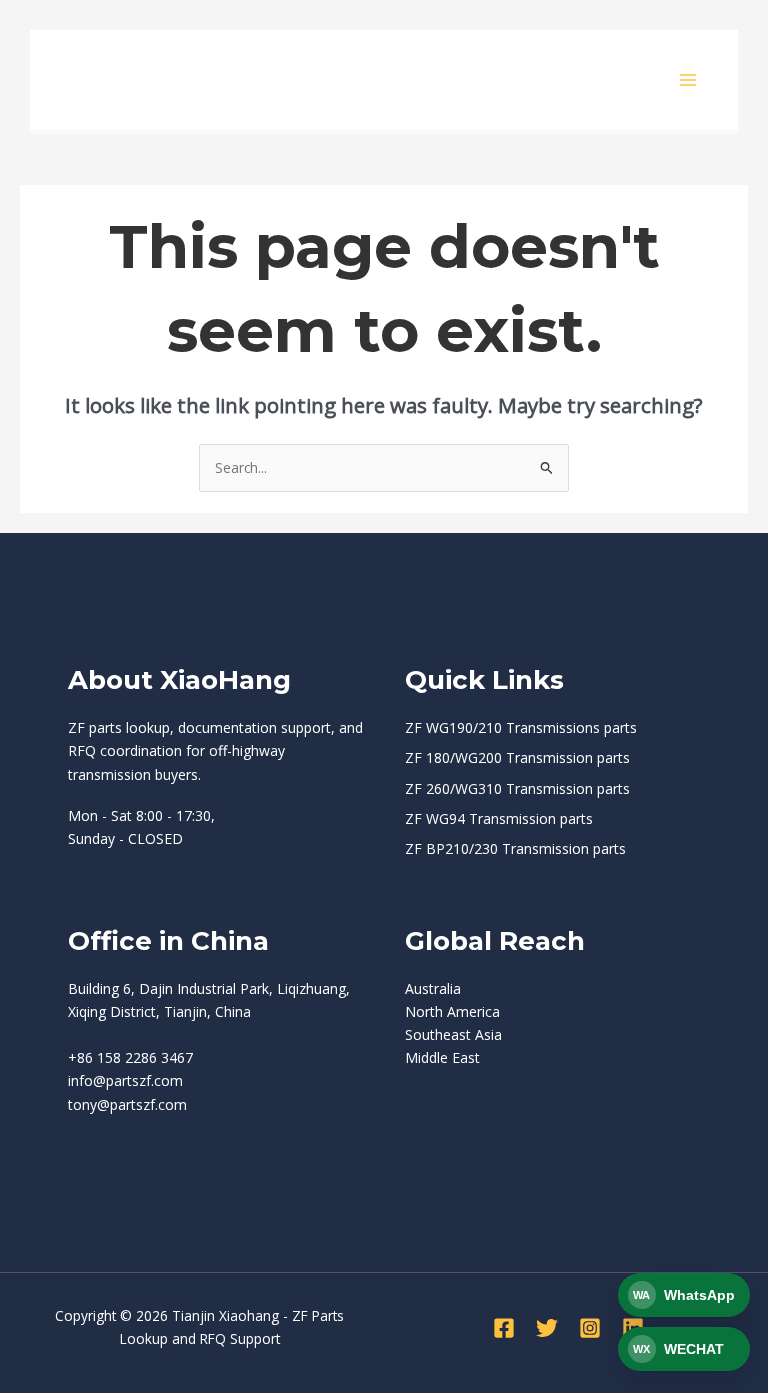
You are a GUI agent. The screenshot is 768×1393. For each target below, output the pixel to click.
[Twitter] (547, 1328)
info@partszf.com (125, 1080)
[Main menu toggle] (688, 79)
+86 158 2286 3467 (130, 1057)
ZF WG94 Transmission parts (499, 818)
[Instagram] (590, 1328)
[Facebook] (504, 1328)
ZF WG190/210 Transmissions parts (521, 727)
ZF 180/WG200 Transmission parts (517, 757)
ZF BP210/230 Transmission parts (515, 848)
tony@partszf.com (127, 1104)
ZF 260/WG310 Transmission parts (517, 788)
